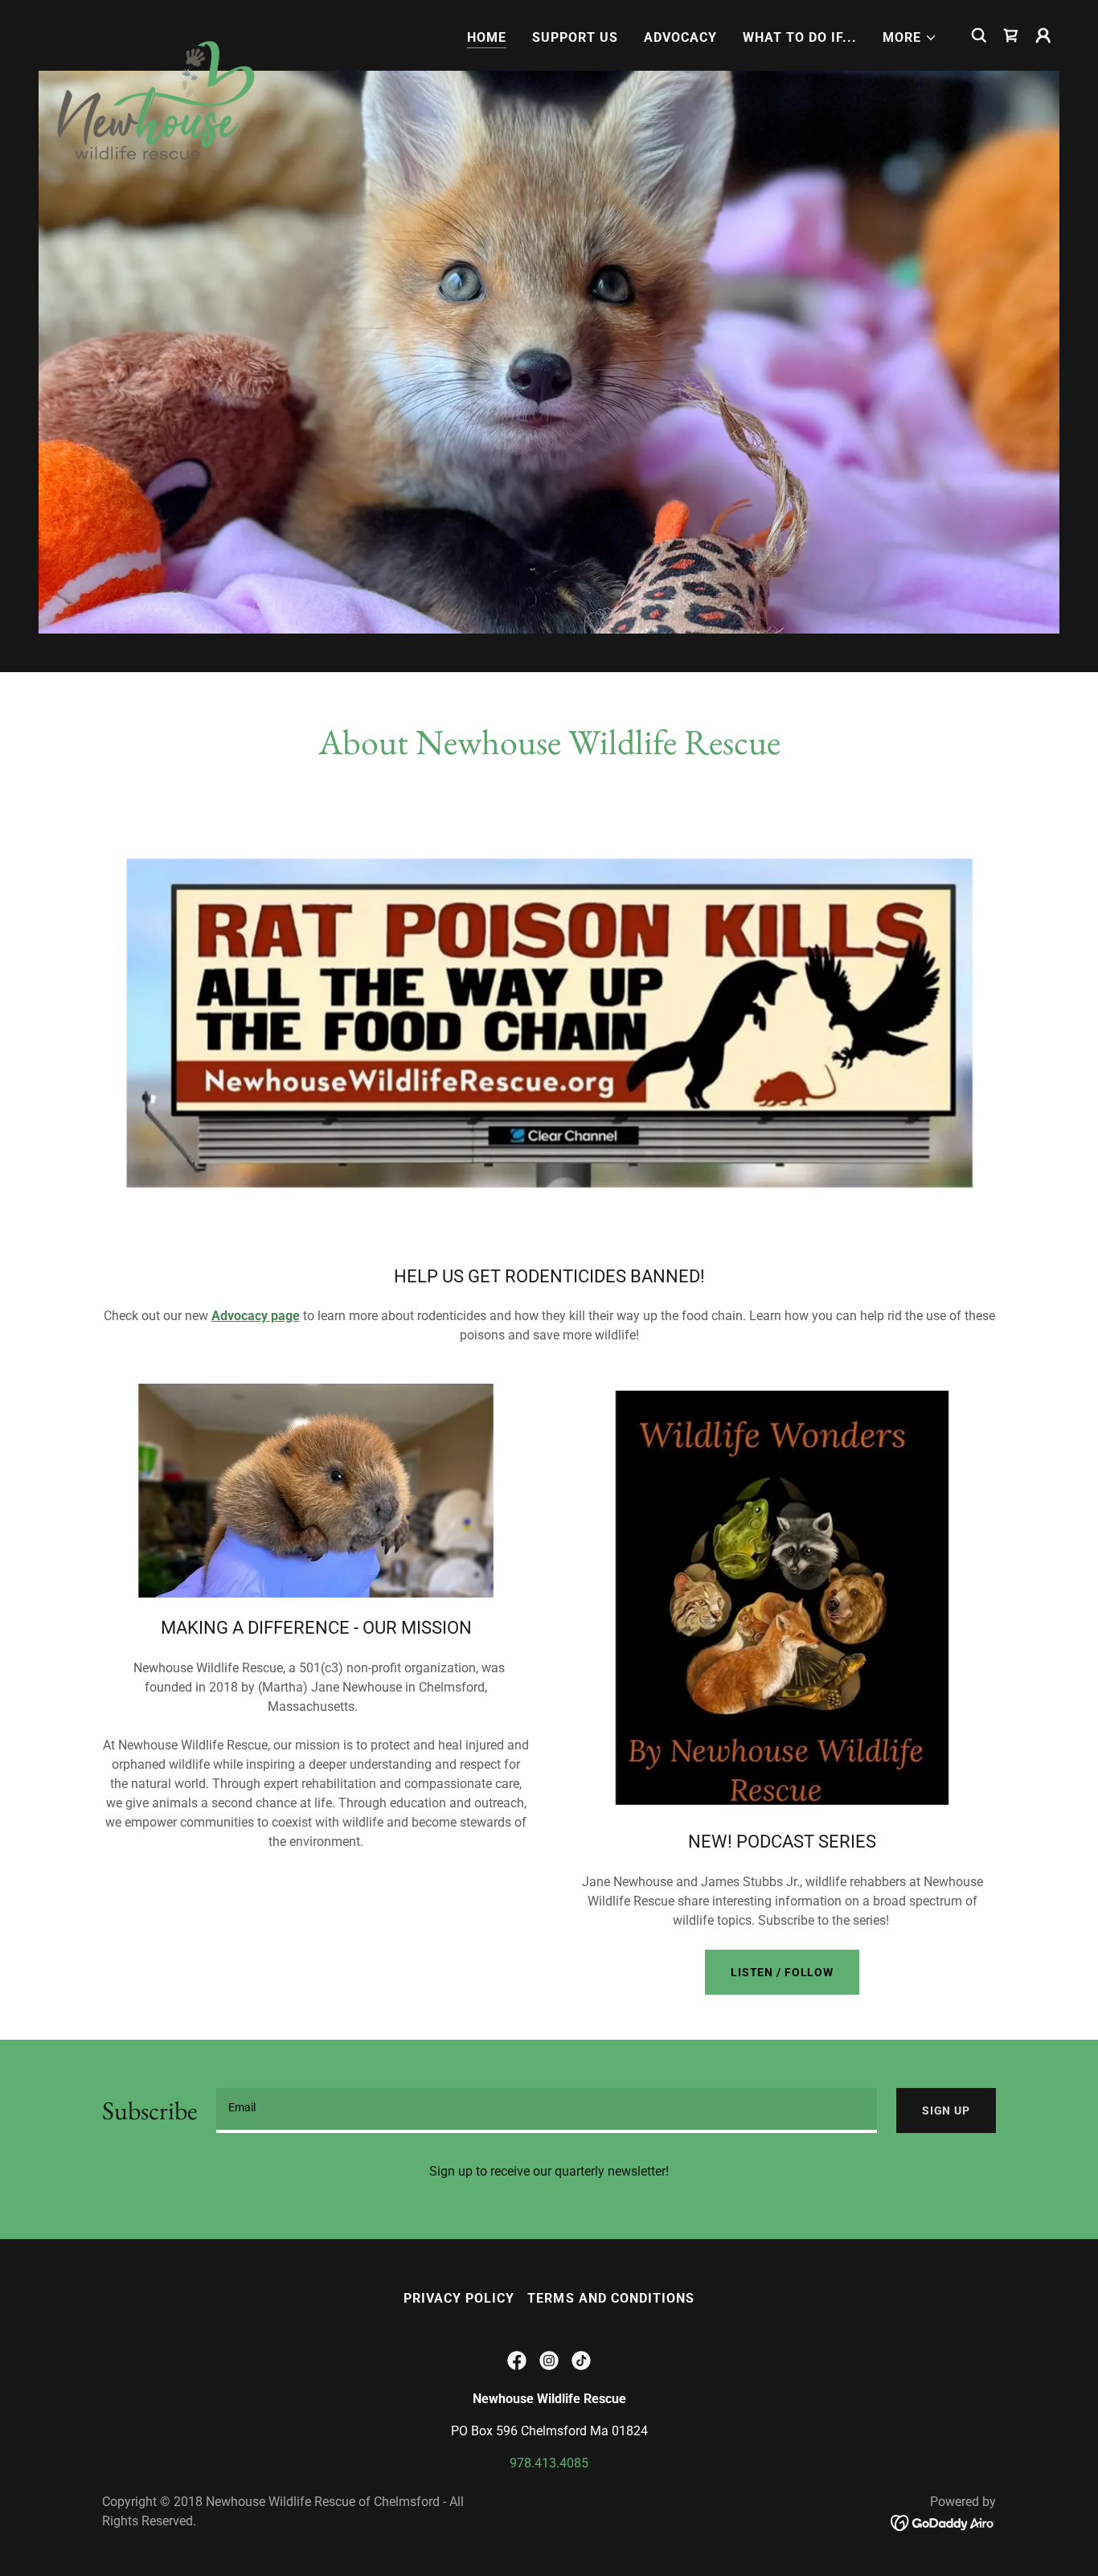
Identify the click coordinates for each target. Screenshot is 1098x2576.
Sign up (946, 2110)
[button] (910, 38)
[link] (152, 32)
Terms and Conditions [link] (610, 2298)
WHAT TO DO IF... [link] (800, 37)
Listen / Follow (782, 1972)
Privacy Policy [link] (459, 2298)
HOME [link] (487, 37)
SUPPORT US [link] (575, 37)
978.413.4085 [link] (549, 2463)
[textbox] (547, 2110)
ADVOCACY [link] (680, 37)
